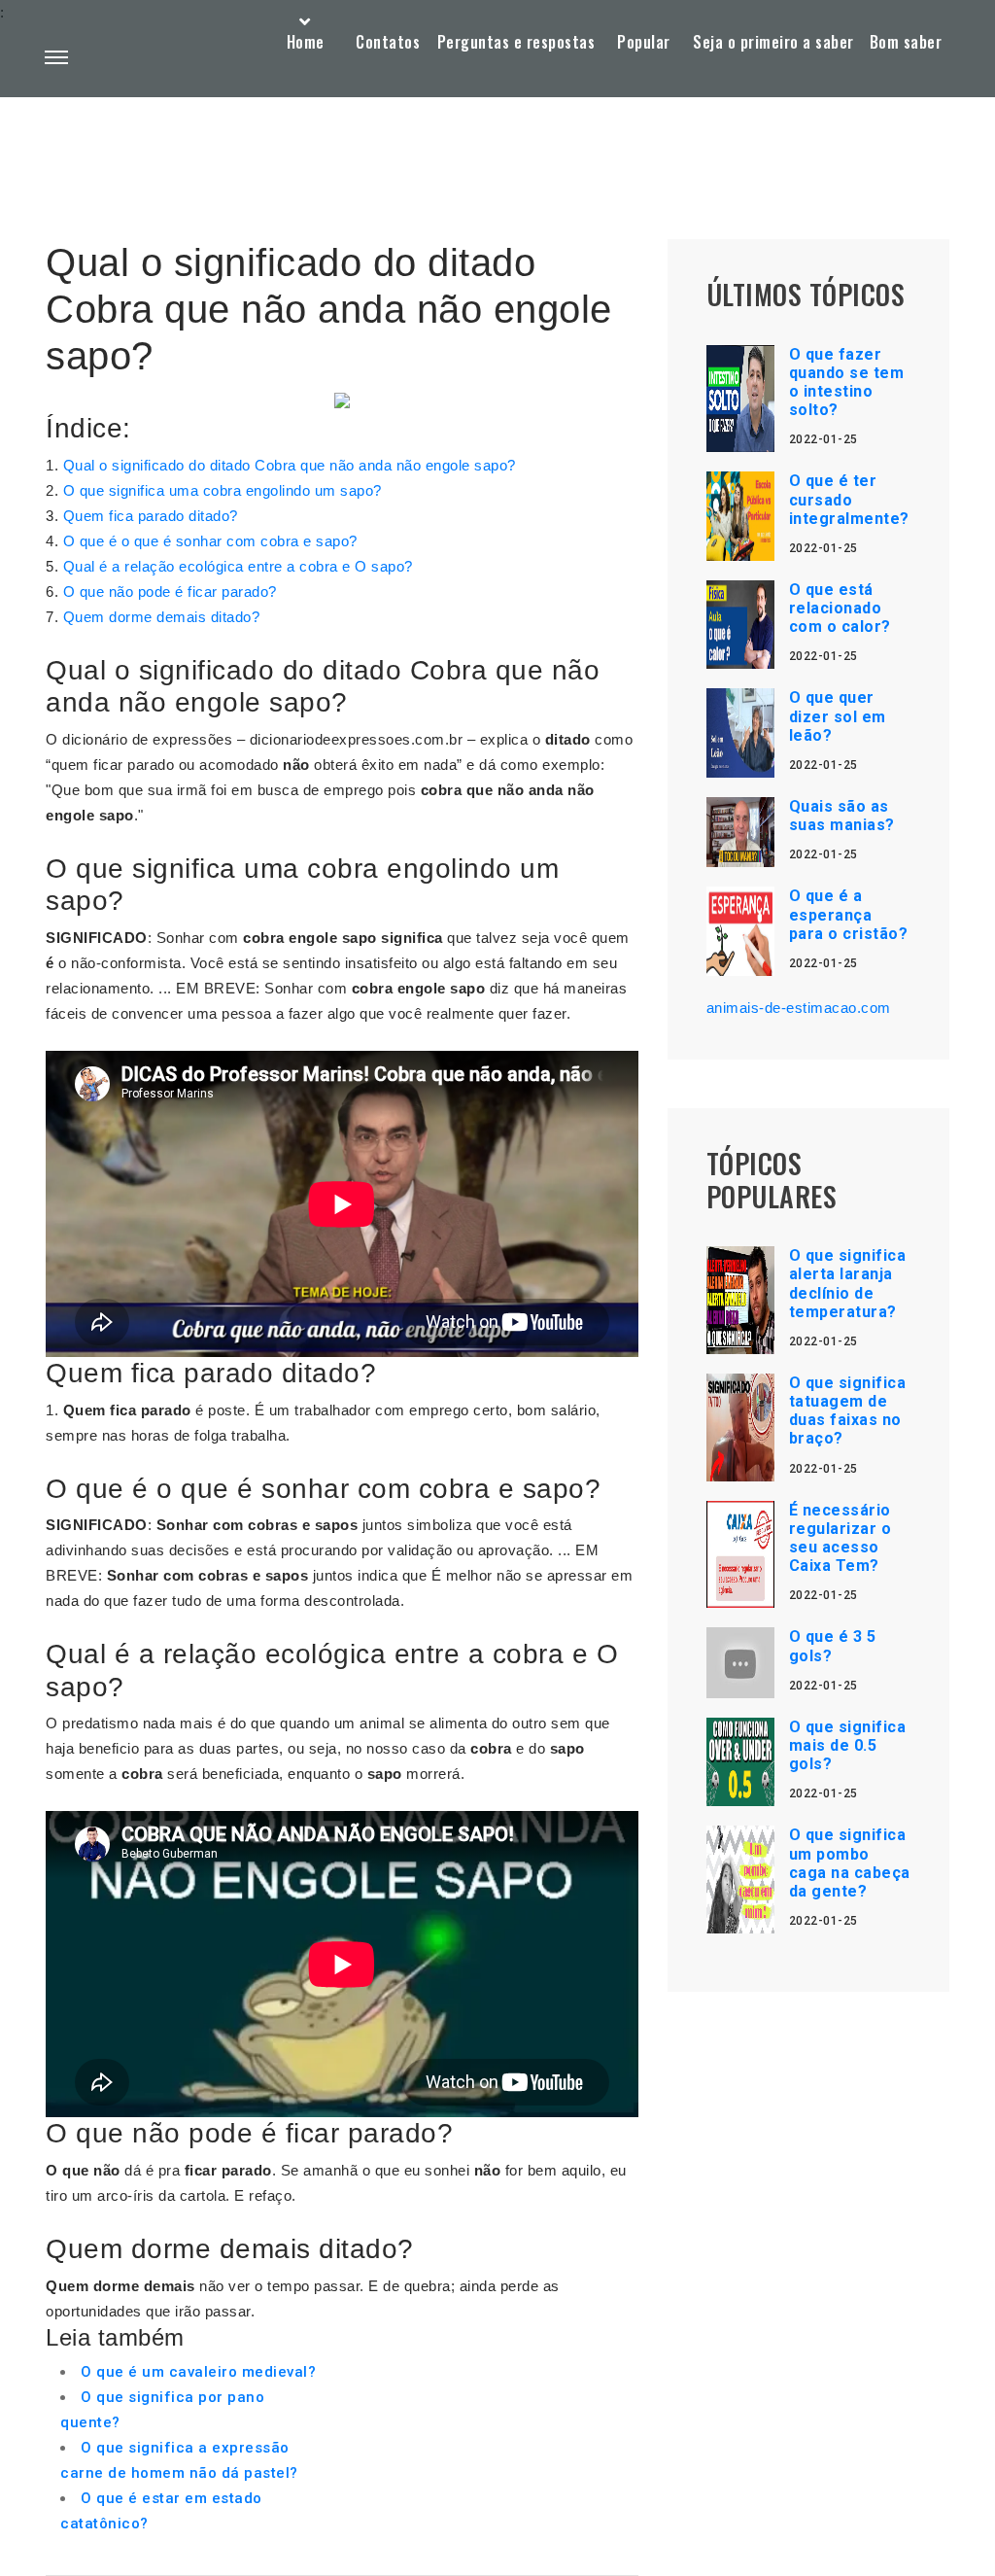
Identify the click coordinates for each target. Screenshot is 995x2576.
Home (306, 42)
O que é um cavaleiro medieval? (198, 2372)
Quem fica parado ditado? (151, 516)
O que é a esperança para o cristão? (849, 914)
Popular (644, 42)
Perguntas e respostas (516, 42)
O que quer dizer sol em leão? (838, 716)
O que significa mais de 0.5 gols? (848, 1745)
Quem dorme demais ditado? (162, 617)
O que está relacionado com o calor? (840, 608)
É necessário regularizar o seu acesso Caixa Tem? (841, 1538)
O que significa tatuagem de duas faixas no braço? (848, 1411)
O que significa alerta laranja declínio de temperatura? (848, 1284)
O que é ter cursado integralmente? (849, 499)
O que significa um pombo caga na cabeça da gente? (850, 1863)
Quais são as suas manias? (842, 816)
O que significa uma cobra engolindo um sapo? (223, 490)
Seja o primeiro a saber (773, 42)
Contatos (388, 42)
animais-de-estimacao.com (799, 1008)
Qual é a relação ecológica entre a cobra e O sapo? (238, 566)
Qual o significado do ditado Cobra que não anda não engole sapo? (290, 465)
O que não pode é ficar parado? (170, 592)
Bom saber (906, 42)
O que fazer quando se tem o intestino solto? (847, 383)
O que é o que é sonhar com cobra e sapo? (210, 541)
